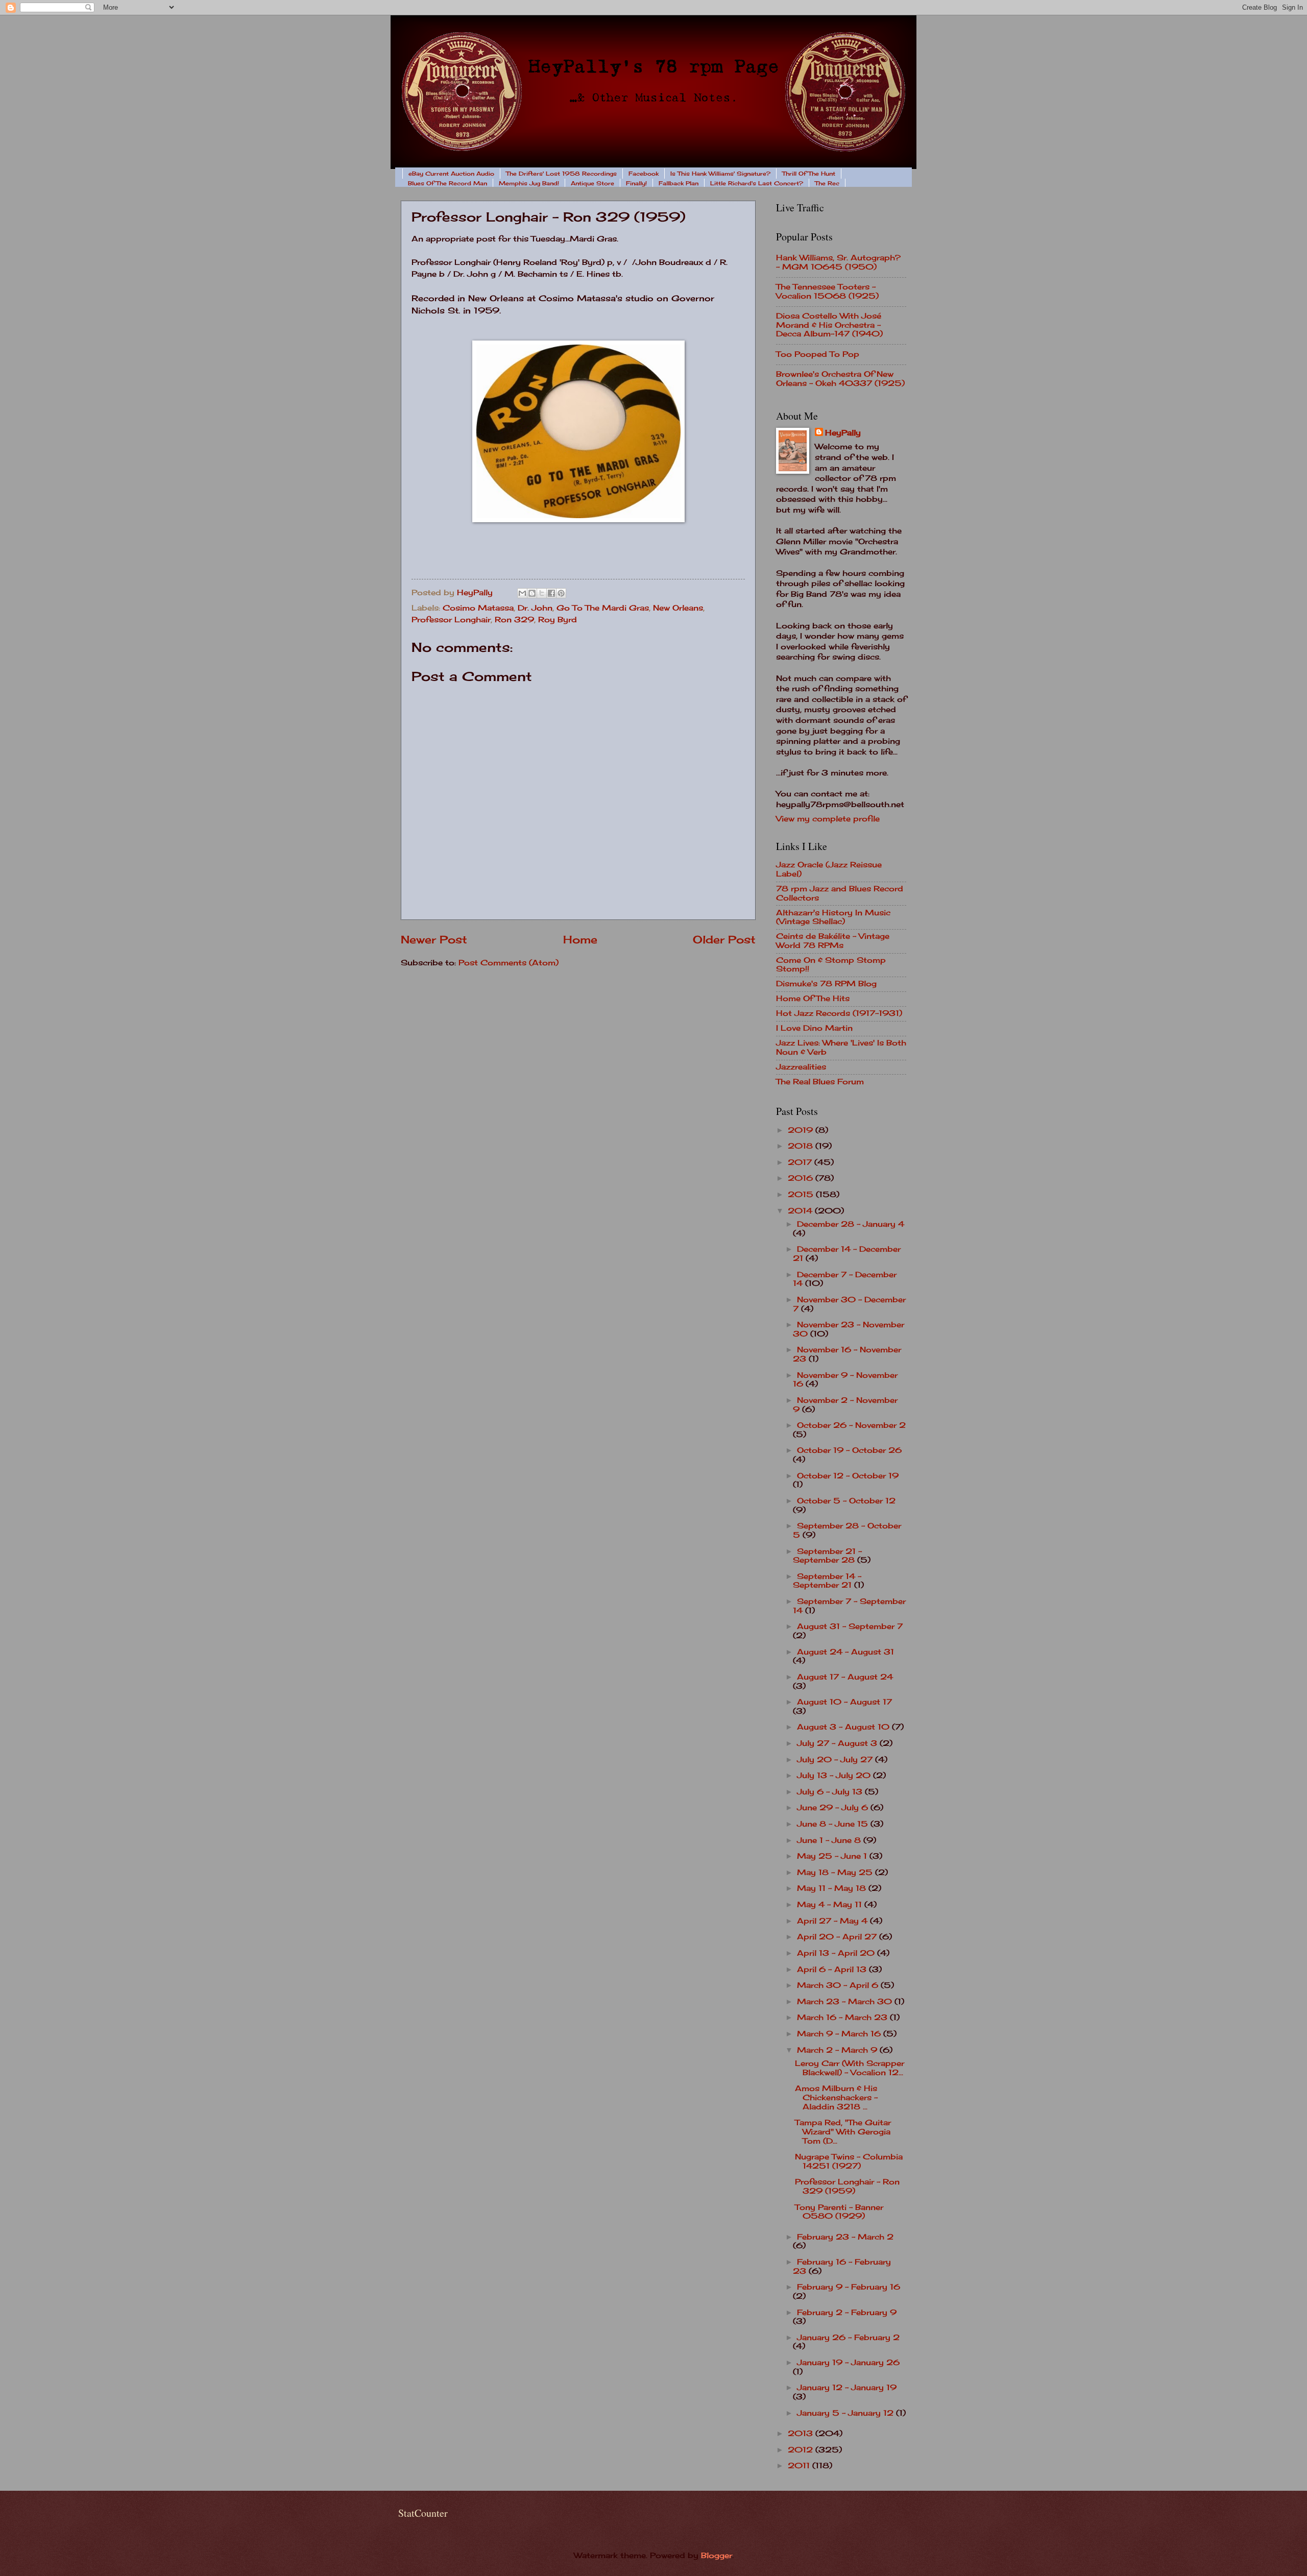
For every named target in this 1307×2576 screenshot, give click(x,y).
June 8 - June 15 (834, 1824)
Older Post (724, 940)
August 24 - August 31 (845, 1652)
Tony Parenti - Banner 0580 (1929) (839, 2212)
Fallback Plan (679, 183)
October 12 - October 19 (848, 1476)
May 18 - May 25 (836, 1873)
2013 (802, 2434)
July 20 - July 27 (836, 1760)
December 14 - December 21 (847, 1254)
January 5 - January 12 (846, 2413)
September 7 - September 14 (849, 1606)
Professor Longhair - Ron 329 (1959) (847, 2186)
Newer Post (434, 940)
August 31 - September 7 (850, 1626)
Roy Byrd (558, 620)
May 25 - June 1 (833, 1856)
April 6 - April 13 (833, 1970)
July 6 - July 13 (831, 1792)
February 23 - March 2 (845, 2237)
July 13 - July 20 (835, 1776)
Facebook (644, 174)
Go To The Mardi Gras (603, 608)
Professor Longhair (451, 620)
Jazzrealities (801, 1067)
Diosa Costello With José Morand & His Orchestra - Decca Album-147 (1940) (829, 325)
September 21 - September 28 (827, 1556)
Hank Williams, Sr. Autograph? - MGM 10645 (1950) (838, 262)
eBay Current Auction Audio (451, 174)
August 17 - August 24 (845, 1677)
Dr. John (535, 608)
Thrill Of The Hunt (809, 174)
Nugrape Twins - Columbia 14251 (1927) (849, 2161)
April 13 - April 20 (837, 1953)
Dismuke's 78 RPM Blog (826, 984)
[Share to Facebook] (551, 593)
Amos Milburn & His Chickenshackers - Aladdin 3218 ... (836, 2097)
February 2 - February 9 (847, 2313)
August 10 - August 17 (844, 1702)
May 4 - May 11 (831, 1905)
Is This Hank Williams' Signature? (720, 174)
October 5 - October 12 (846, 1501)
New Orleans (678, 608)
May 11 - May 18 (833, 1888)
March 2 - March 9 (838, 2050)
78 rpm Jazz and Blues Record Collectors (840, 893)
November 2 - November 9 (845, 1405)
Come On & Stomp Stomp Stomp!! (831, 965)
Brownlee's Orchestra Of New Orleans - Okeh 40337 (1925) (840, 379)
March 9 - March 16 (840, 2034)
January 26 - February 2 (848, 2338)
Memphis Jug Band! (529, 183)
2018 (802, 1146)
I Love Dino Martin (814, 1028)
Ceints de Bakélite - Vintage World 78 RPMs (833, 941)
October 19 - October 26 (849, 1450)
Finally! (636, 183)
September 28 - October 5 (847, 1530)
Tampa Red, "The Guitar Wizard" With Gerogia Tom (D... (843, 2132)
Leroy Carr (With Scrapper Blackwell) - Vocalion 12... (850, 2068)
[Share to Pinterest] (561, 593)
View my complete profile (828, 819)
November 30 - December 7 (849, 1304)
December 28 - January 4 (851, 1224)
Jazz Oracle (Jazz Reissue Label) (829, 869)
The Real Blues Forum (820, 1082)
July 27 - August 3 (838, 1743)
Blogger (717, 2556)
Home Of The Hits (813, 999)
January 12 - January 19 (847, 2388)
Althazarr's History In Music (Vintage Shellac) (833, 917)
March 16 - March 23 (843, 2018)
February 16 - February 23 (842, 2267)
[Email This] (522, 593)
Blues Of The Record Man (447, 183)
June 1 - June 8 (830, 1840)
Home (580, 940)
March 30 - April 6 (839, 1985)
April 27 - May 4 (833, 1921)
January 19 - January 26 (848, 2363)
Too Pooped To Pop (818, 354)
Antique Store (592, 183)
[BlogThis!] (532, 593)
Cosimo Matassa (478, 608)
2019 (802, 1130)
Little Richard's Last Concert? (757, 183)
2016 (802, 1178)
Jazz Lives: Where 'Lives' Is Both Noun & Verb (841, 1048)
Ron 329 (514, 620)
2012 (802, 2450)
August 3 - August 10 (844, 1727)
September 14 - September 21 (827, 1581)
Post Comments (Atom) (509, 963)
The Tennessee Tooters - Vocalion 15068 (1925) (827, 291)
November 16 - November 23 (847, 1354)
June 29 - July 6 (834, 1808)
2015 (802, 1195)
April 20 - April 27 (838, 1937)
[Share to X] (542, 593)
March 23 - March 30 (846, 2002)
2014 (801, 1211)
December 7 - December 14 (845, 1279)
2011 (800, 2466)
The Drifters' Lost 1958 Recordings (561, 174)
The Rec (827, 183)
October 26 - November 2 (851, 1425)
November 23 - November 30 (849, 1329)
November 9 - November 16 (845, 1380)
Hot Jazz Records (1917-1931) (839, 1013)
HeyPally (843, 433)
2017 (801, 1162)
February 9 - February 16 (849, 2287)
